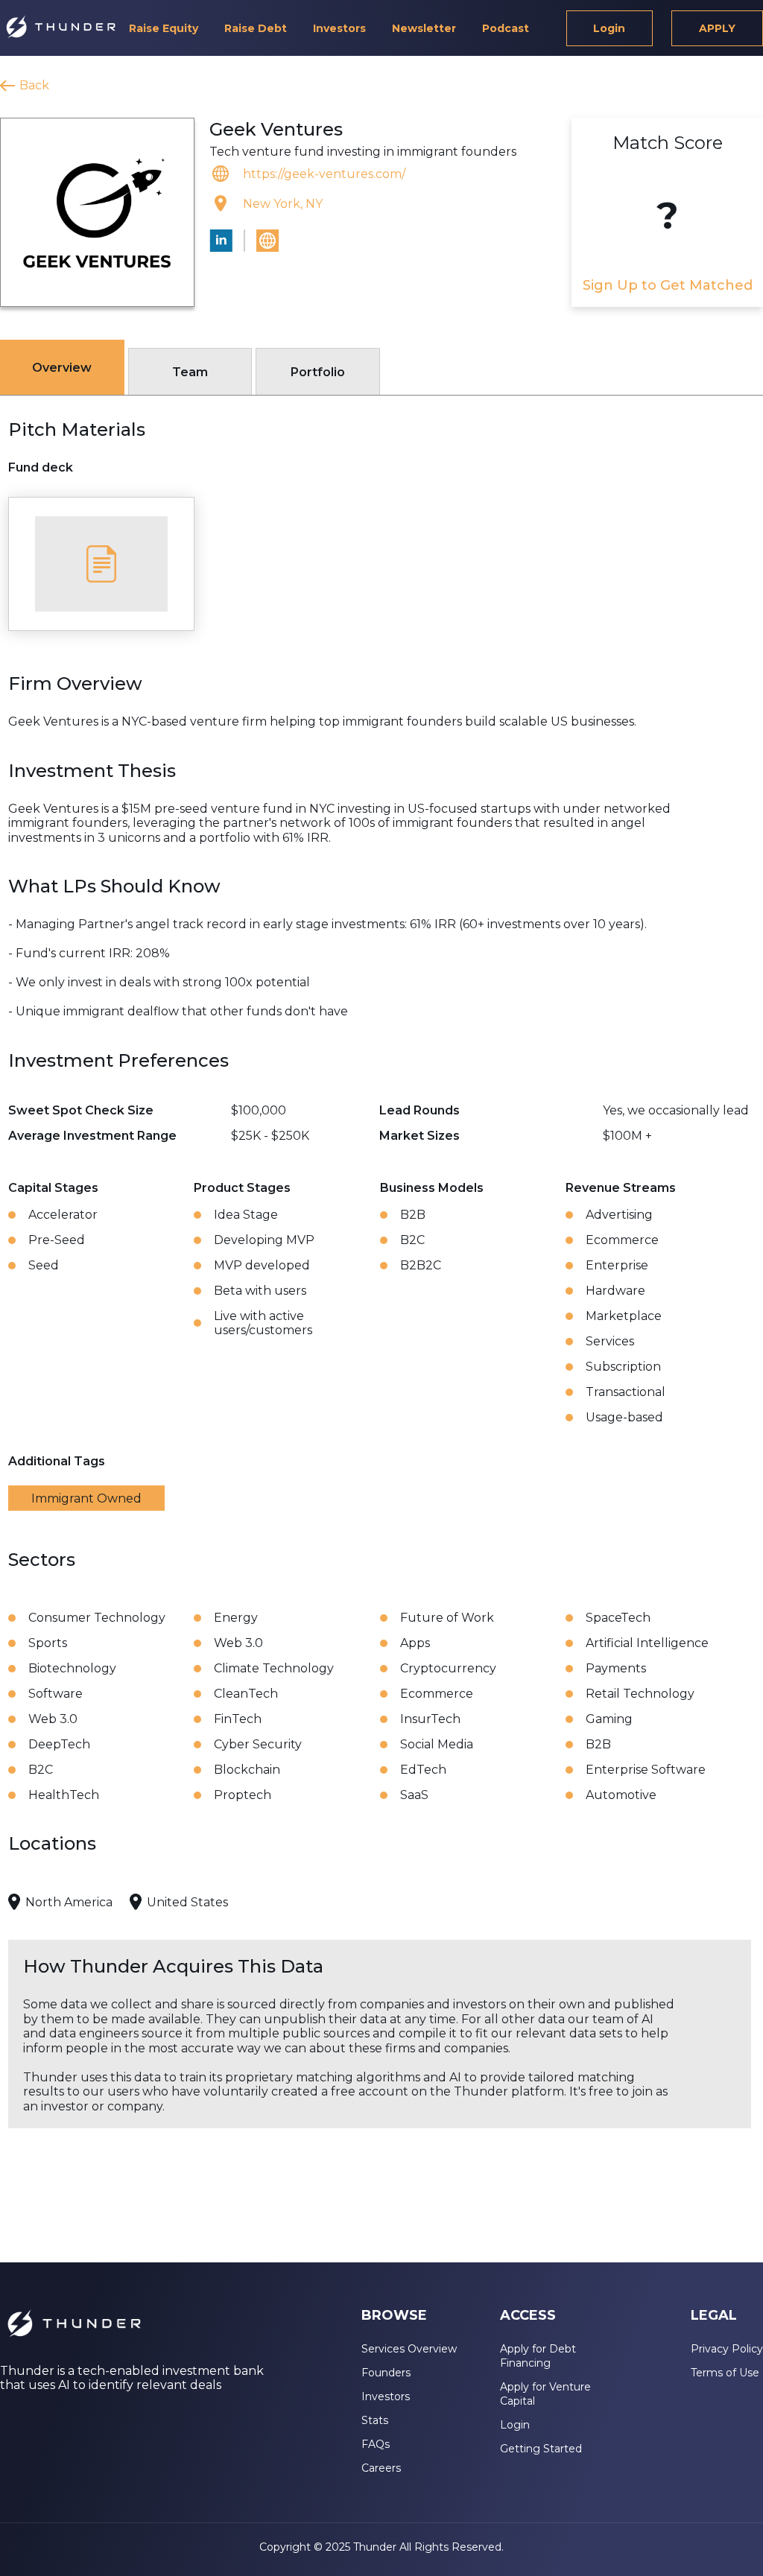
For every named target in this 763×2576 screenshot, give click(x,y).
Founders (386, 2373)
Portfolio (318, 372)
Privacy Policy (727, 2349)
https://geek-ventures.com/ (324, 174)
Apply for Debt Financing (538, 2356)
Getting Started (541, 2449)
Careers (381, 2468)
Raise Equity (164, 28)
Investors (339, 28)
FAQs (376, 2444)
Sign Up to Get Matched (668, 285)
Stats (375, 2420)
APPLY (717, 28)
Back (34, 85)
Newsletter (424, 28)
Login (609, 28)
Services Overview (409, 2349)
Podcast (506, 28)
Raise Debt (256, 28)
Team (190, 372)
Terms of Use (725, 2373)
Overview (62, 368)
